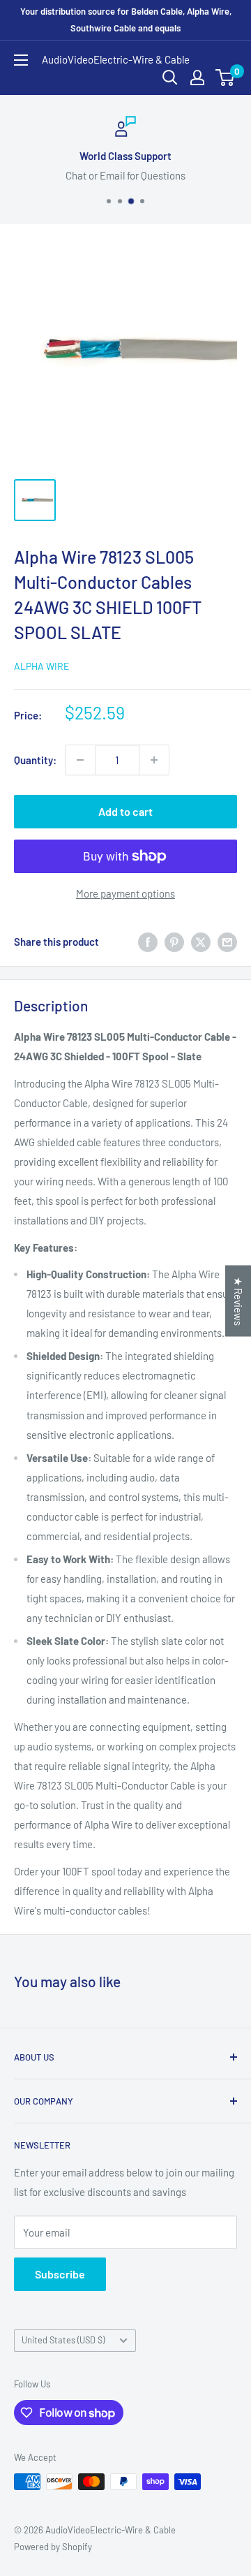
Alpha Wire (41, 666)
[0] (226, 78)
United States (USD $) (63, 2340)
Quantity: (35, 760)
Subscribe (60, 2274)
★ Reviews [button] (238, 1301)
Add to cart (125, 811)
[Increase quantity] (154, 760)
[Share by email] (227, 942)
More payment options (125, 893)
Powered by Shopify (53, 2547)
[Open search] (170, 78)
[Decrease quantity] (80, 760)
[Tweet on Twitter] (201, 942)
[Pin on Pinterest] (174, 942)
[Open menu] (21, 60)
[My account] (197, 78)
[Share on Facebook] (148, 942)
